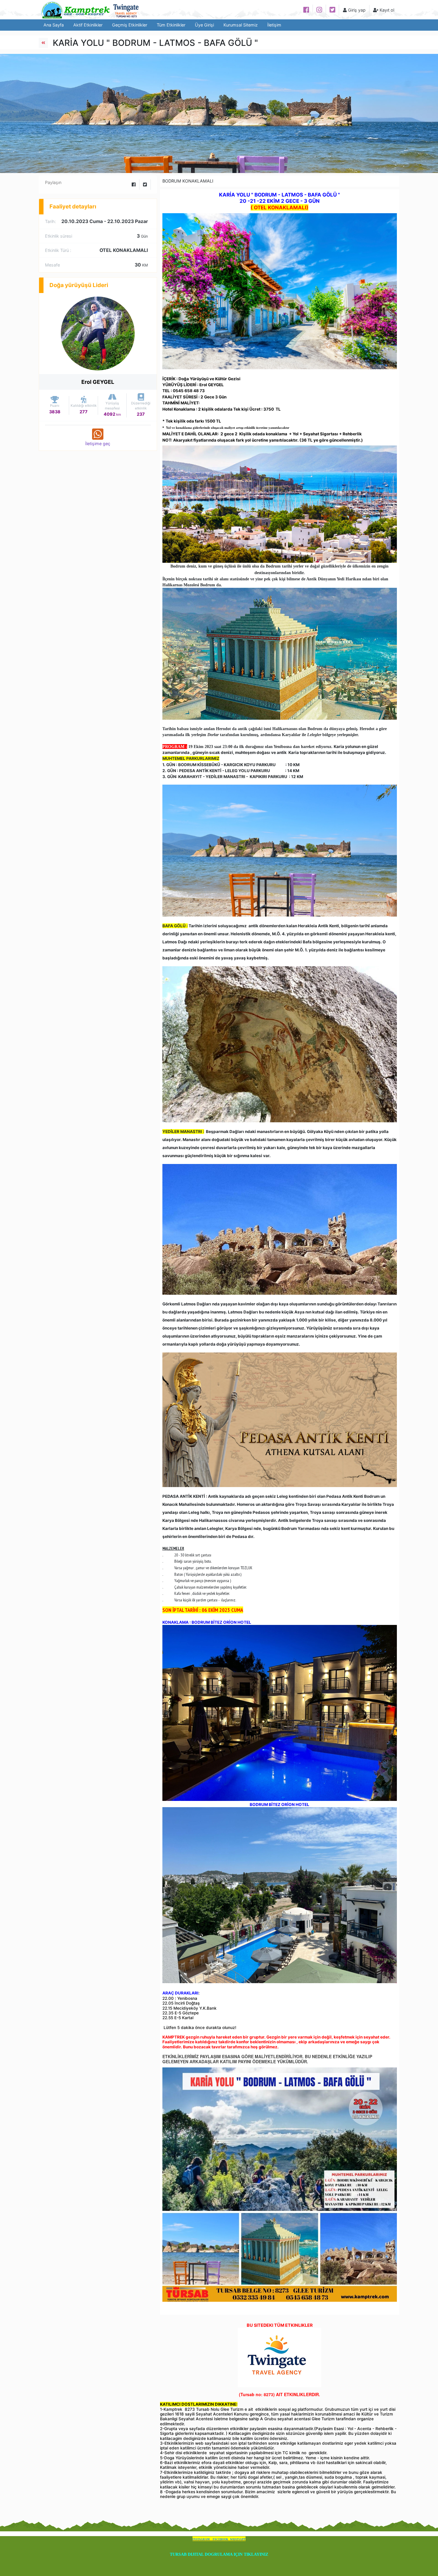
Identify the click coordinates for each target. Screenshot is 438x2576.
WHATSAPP (238, 2539)
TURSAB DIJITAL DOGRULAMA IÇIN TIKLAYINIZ (219, 2554)
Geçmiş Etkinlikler (130, 25)
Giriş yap (356, 10)
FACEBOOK (220, 2539)
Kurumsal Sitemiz (241, 25)
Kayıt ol (386, 10)
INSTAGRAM (201, 2539)
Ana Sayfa (54, 25)
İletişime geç (98, 444)
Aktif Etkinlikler (88, 25)
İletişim (274, 25)
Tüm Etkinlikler (171, 25)
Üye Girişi (204, 25)
